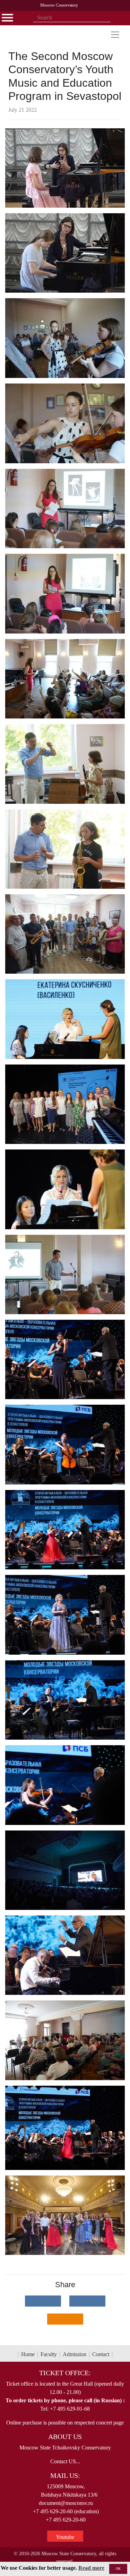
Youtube (65, 2537)
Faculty (49, 2354)
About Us (65, 2437)
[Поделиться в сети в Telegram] (87, 2301)
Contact (101, 2354)
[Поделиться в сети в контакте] (43, 2301)
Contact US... (65, 2461)
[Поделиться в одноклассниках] (65, 2319)
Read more (91, 2568)
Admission (75, 2354)
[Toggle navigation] (115, 35)
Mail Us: (65, 2475)
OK (118, 2569)
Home (28, 2354)
